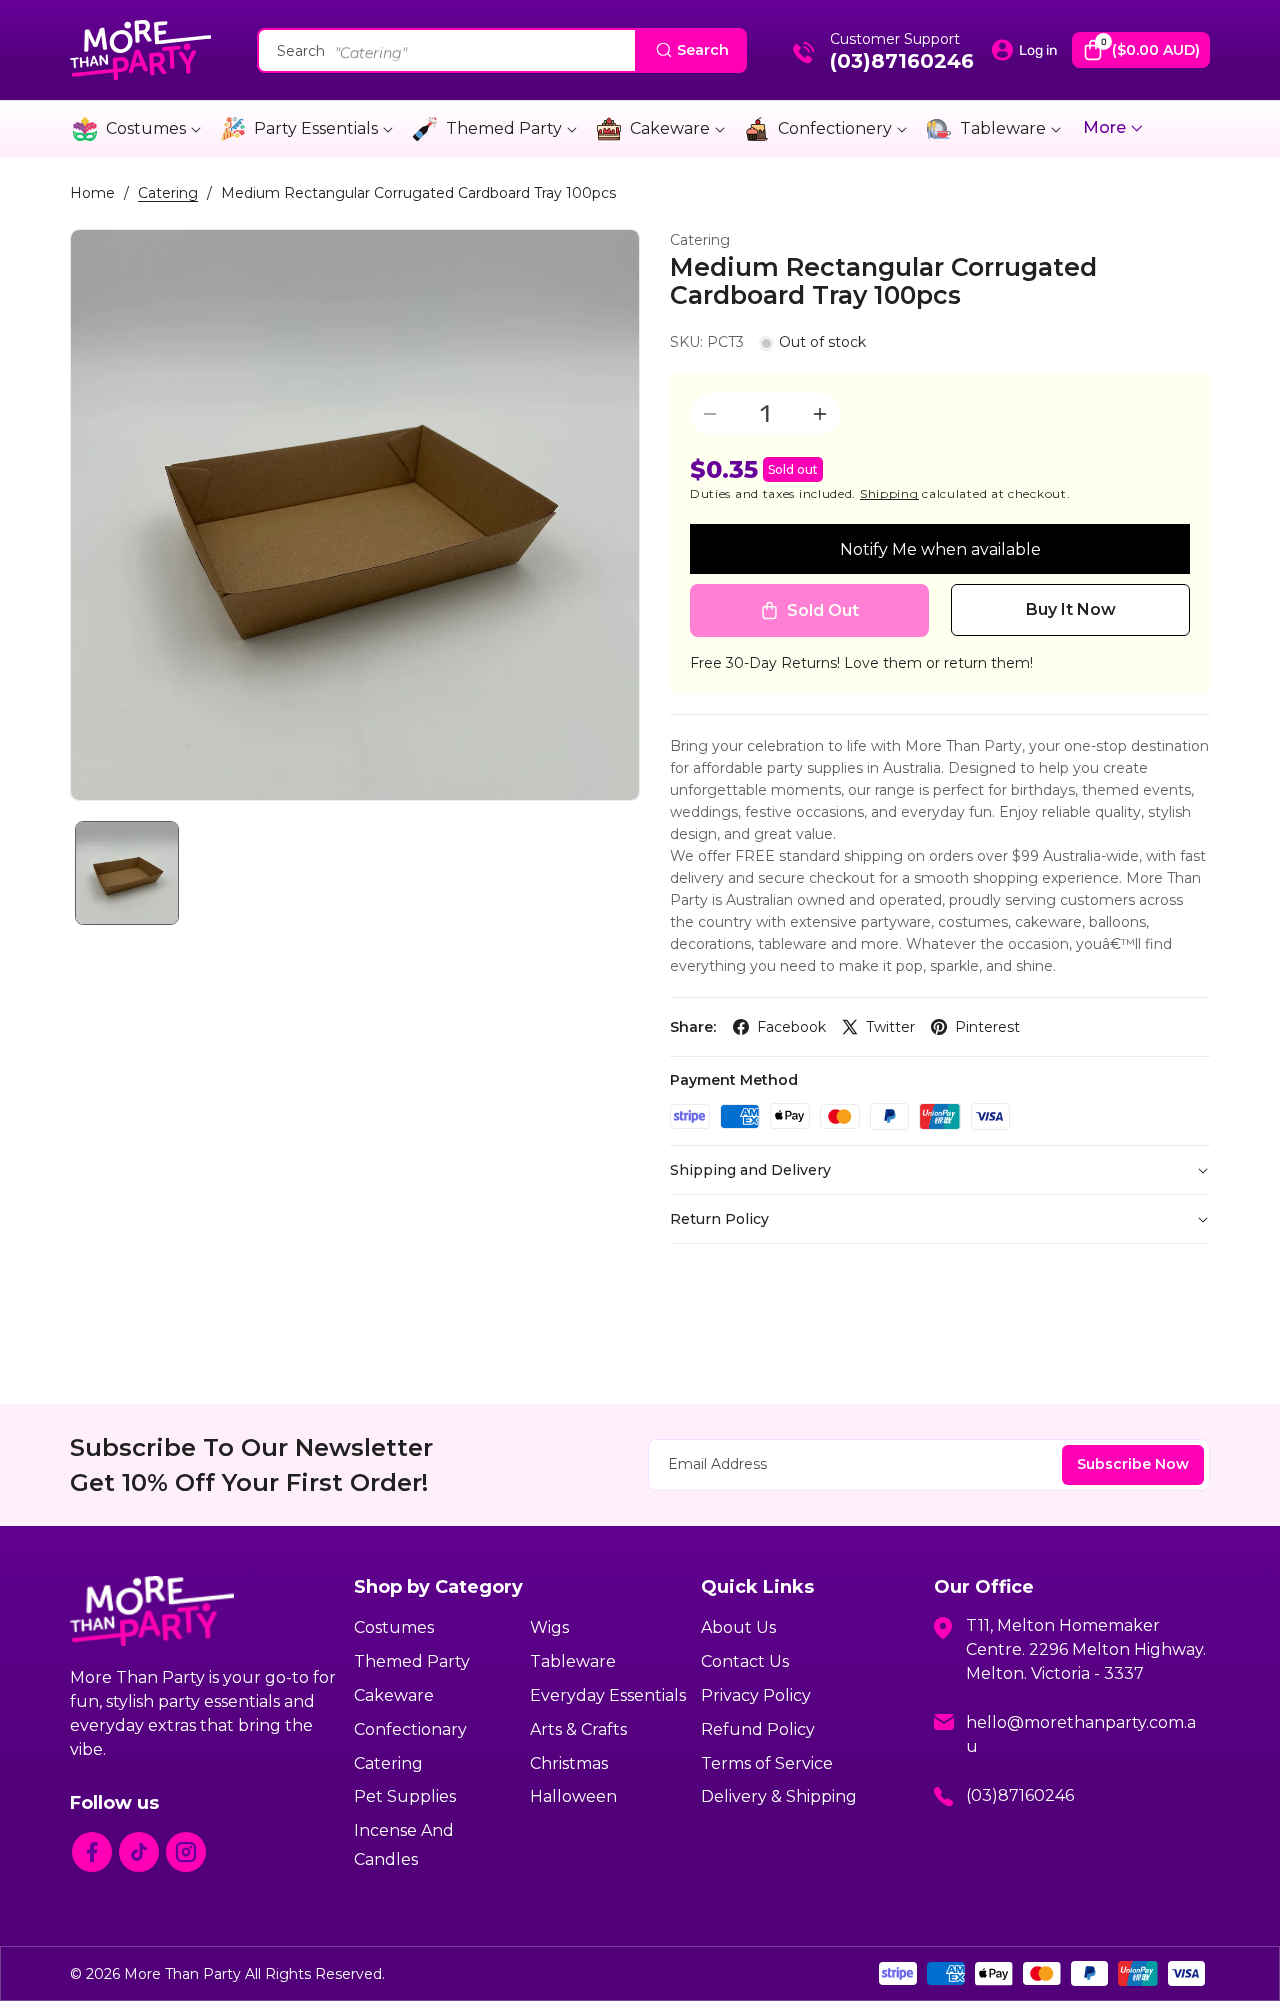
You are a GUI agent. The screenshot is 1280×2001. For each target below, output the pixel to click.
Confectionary (410, 1729)
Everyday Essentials (608, 1695)
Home (92, 193)
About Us (738, 1627)
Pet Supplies (405, 1796)
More (1106, 127)
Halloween (573, 1796)
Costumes (146, 128)
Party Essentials (316, 128)
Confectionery (835, 128)
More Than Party (182, 1974)
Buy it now (1071, 609)
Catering (168, 193)
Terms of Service (767, 1763)
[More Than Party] (140, 50)
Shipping (889, 493)
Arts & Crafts (578, 1729)
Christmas (569, 1763)
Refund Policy (758, 1729)
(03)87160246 (902, 61)
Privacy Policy (756, 1695)
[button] (1141, 50)
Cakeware (670, 128)
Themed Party (504, 128)
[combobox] (502, 50)
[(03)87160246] (804, 59)
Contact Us (745, 1661)
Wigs (549, 1627)
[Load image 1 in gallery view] (127, 873)
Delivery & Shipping (779, 1796)
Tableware (1003, 128)
